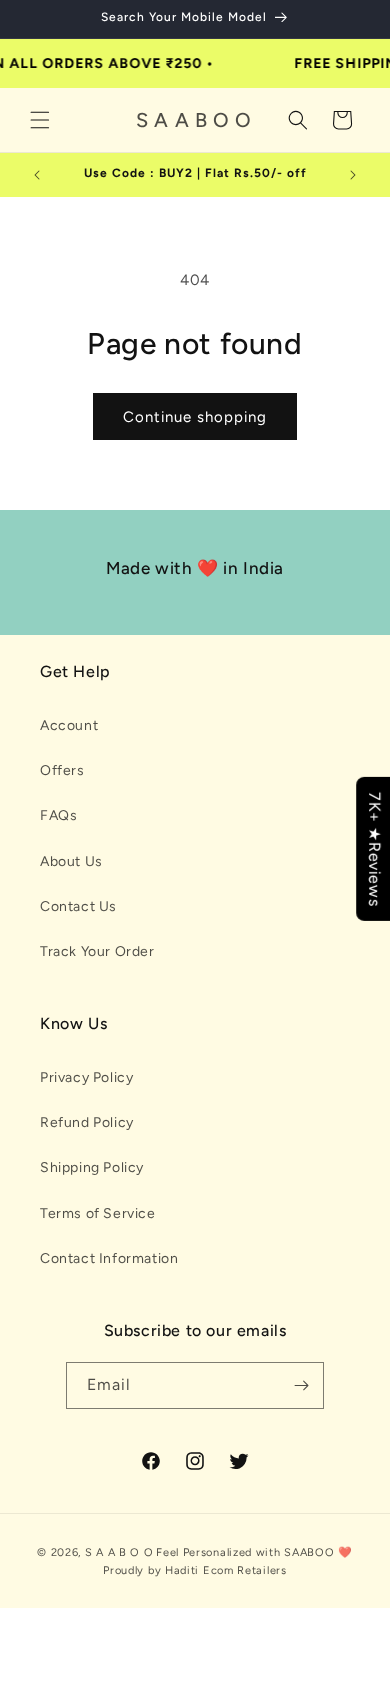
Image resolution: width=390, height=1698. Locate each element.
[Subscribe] (301, 1385)
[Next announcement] (353, 175)
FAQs (58, 815)
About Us (71, 861)
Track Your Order (97, 951)
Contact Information (109, 1258)
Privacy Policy (86, 1077)
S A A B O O (119, 1552)
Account (69, 725)
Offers (62, 770)
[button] (40, 120)
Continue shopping (195, 417)
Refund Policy (87, 1122)
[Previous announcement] (37, 175)
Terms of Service (98, 1213)
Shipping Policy (92, 1167)
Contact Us (78, 906)
